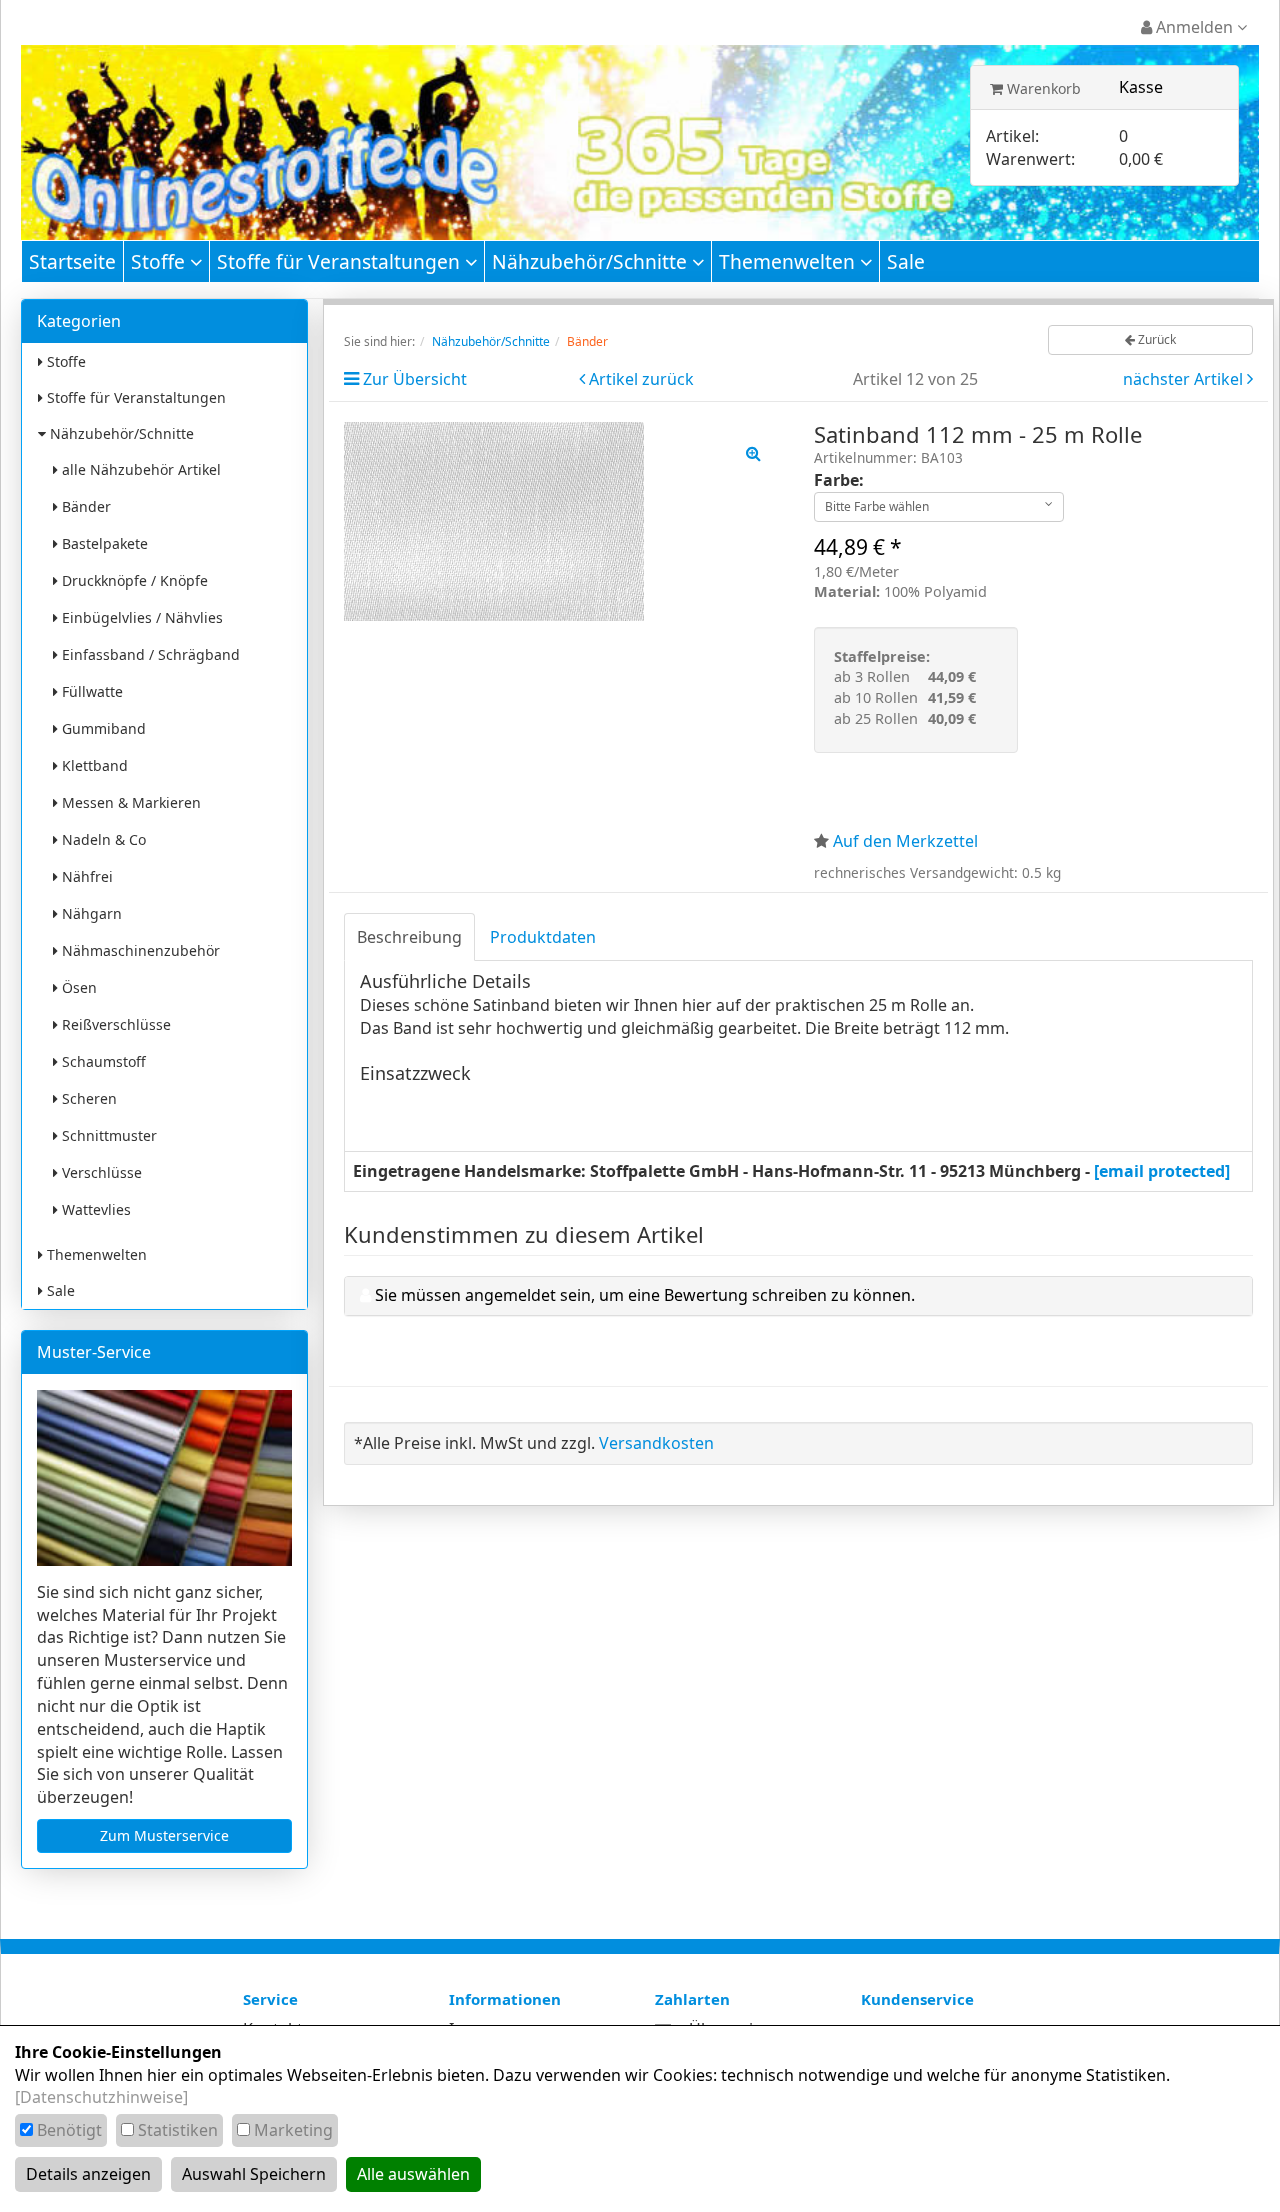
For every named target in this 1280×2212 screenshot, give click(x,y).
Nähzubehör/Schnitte (592, 261)
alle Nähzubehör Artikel (139, 469)
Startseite (72, 261)
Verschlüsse (100, 1172)
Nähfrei (85, 876)
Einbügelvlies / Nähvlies (140, 617)
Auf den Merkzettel (905, 841)
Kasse (1141, 87)
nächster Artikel (1185, 379)
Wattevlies (94, 1209)
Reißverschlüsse (114, 1024)
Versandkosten (656, 1443)
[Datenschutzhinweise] (101, 2097)
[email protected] (1162, 1171)
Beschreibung (409, 937)
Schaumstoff (102, 1061)
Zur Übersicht (415, 379)
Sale (906, 261)
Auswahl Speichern (254, 2174)
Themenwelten (789, 261)
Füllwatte (90, 691)
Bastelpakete (103, 543)
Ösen (77, 987)
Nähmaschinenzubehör (139, 950)
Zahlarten (692, 1999)
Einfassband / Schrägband (149, 654)
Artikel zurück (641, 379)
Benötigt (69, 2130)
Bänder (84, 506)
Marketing (293, 2130)
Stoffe (160, 261)
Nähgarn (90, 913)
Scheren (87, 1098)
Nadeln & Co (102, 839)
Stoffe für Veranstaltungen (341, 261)
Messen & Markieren (129, 802)
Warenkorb (1042, 88)
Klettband (93, 765)
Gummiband (102, 728)
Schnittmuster (107, 1135)
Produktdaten (543, 937)
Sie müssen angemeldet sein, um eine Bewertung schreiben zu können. (645, 1295)
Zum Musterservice (164, 1835)
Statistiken (178, 2130)
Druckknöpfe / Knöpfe (133, 580)
